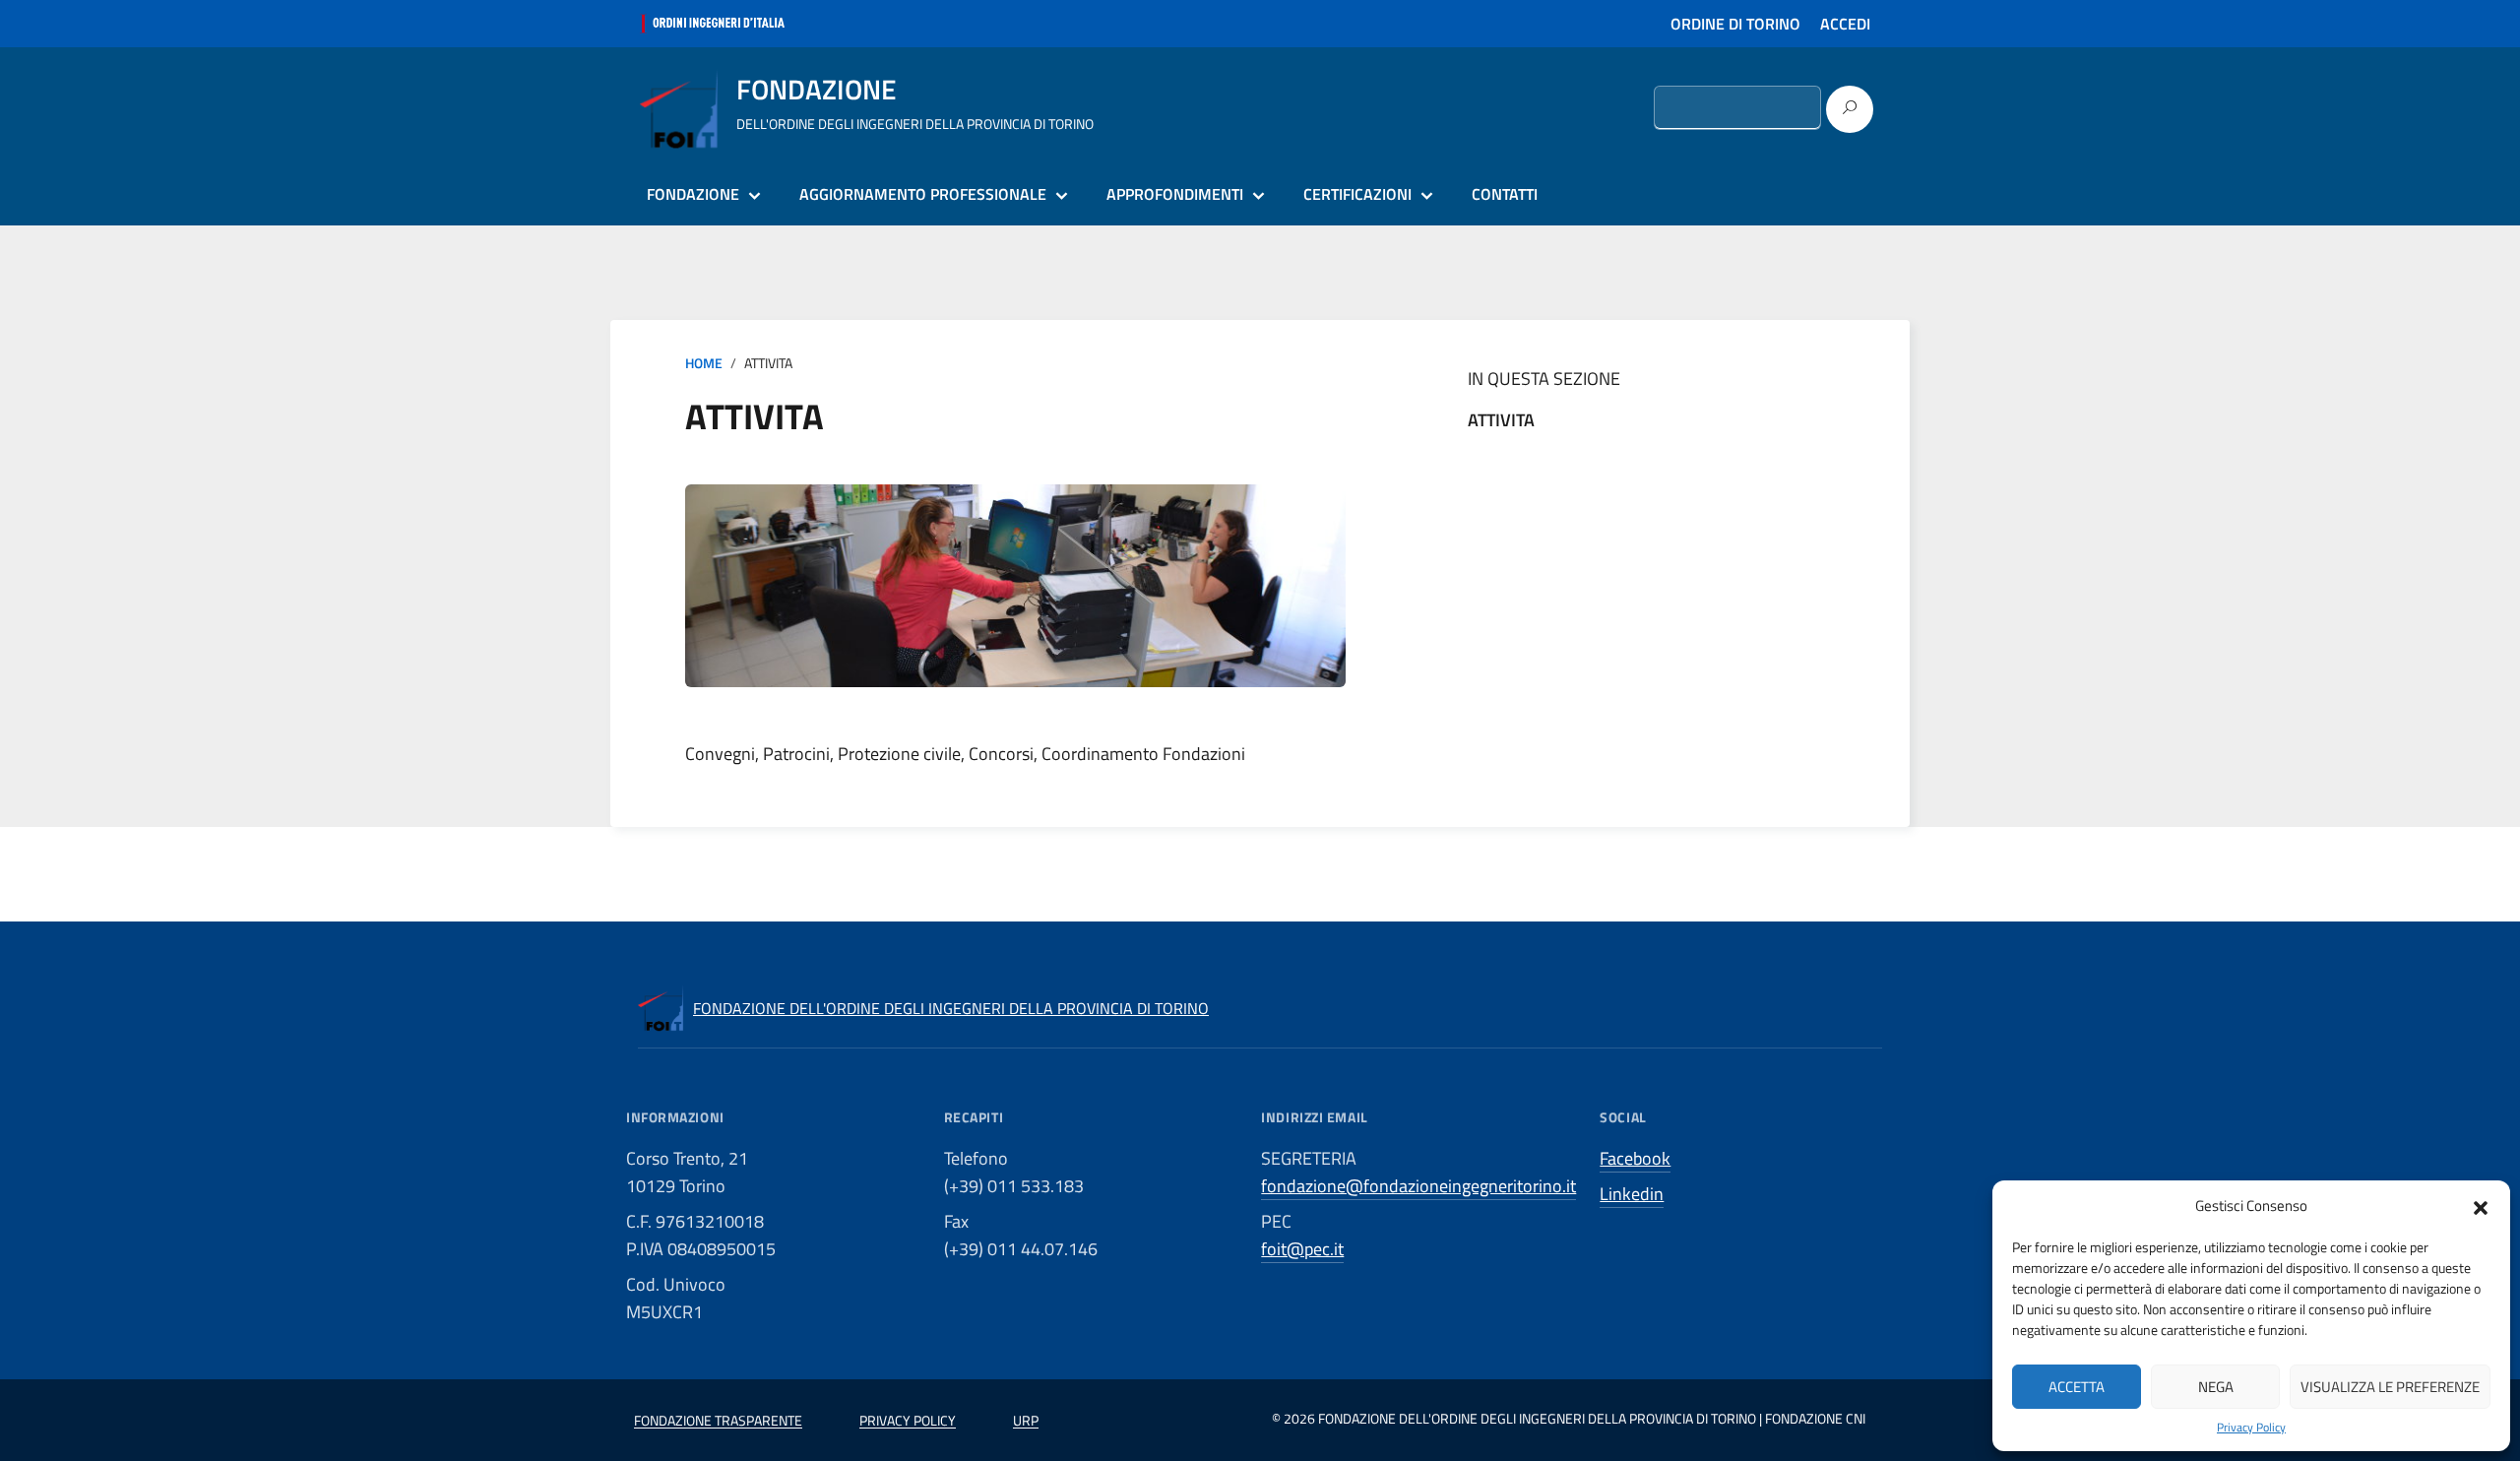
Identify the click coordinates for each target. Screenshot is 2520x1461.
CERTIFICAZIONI (1357, 194)
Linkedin (1632, 1194)
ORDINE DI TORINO (1735, 24)
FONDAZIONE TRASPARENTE (718, 1420)
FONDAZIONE (693, 194)
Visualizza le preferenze (2390, 1387)
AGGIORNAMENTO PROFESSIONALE (923, 194)
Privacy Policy (2251, 1428)
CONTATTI (1505, 194)
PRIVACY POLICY (908, 1420)
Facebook (1635, 1158)
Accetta (2077, 1387)
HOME (704, 363)
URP (1026, 1420)
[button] (2481, 1206)
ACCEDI (1845, 24)
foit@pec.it (1302, 1249)
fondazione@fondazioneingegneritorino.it (1418, 1186)
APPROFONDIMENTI (1175, 194)
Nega (2216, 1387)
